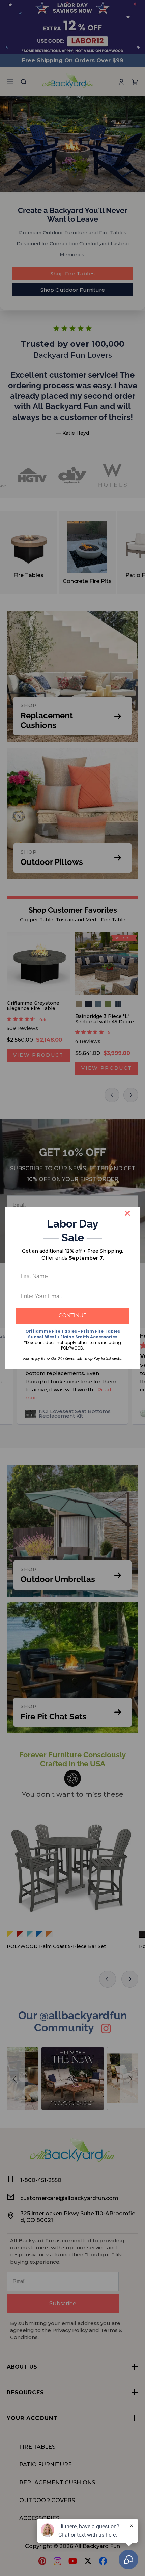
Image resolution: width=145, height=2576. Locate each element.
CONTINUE (73, 1316)
